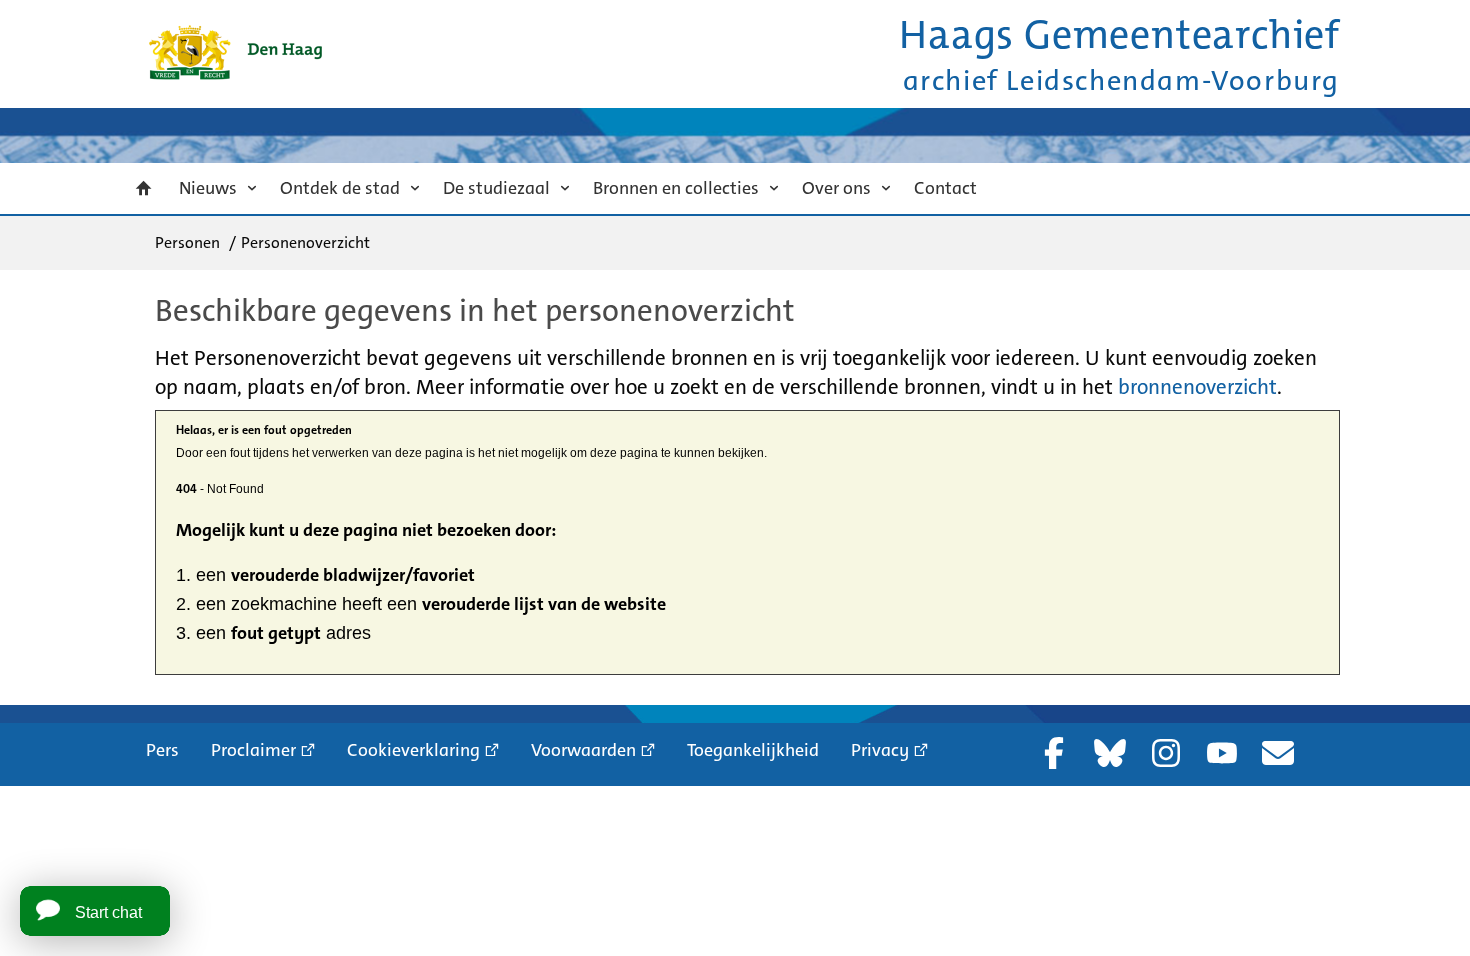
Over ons (836, 188)
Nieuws (208, 188)
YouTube (1222, 753)
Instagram (1166, 753)
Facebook (1054, 753)
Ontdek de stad (340, 188)
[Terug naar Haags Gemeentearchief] (235, 52)
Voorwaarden (583, 750)
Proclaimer (253, 750)
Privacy (880, 750)
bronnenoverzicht (1197, 387)
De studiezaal (496, 188)
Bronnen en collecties (676, 188)
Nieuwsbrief (1278, 753)
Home (144, 188)
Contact (945, 188)
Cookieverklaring (413, 750)
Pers (162, 750)
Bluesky (1110, 753)
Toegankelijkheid (753, 750)
